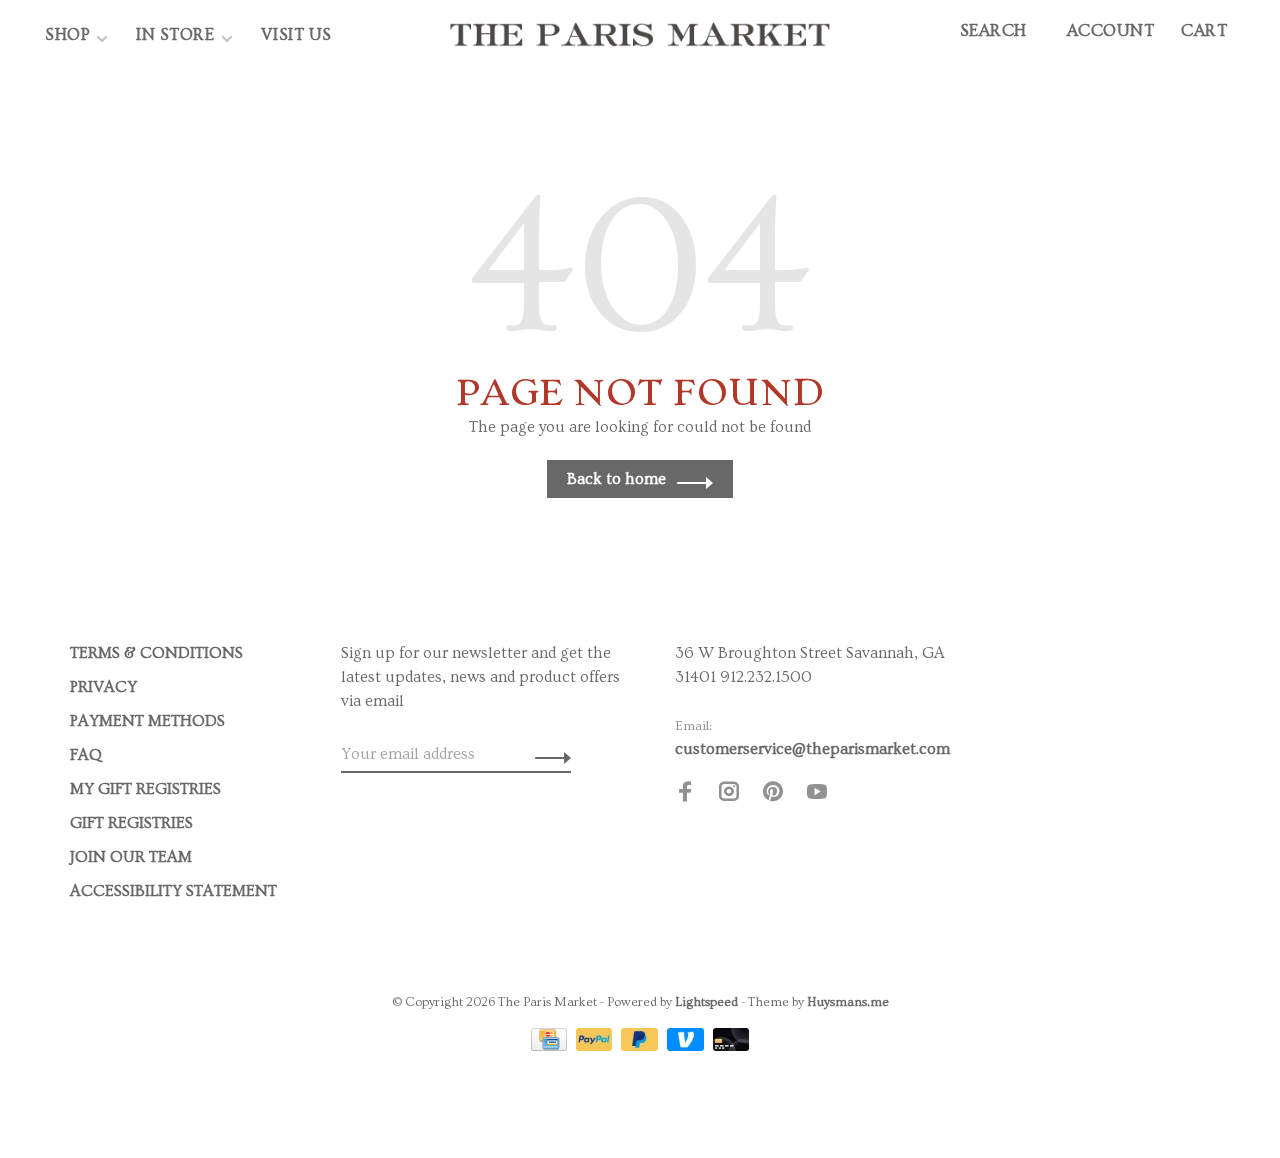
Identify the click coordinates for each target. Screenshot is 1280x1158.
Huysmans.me (848, 1002)
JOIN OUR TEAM (131, 857)
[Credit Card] (551, 1046)
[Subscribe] (547, 754)
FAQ (86, 755)
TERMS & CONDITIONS (156, 653)
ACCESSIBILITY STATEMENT (173, 891)
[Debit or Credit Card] (731, 1046)
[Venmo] (687, 1046)
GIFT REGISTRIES (131, 823)
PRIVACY (103, 687)
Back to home (616, 479)
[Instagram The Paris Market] (729, 795)
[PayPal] (596, 1046)
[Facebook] (685, 795)
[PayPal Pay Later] (641, 1046)
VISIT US (296, 34)
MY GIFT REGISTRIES (145, 789)
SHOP (67, 34)
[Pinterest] (773, 795)
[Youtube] (817, 795)
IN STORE (177, 34)
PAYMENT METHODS (147, 721)
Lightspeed (706, 1002)
